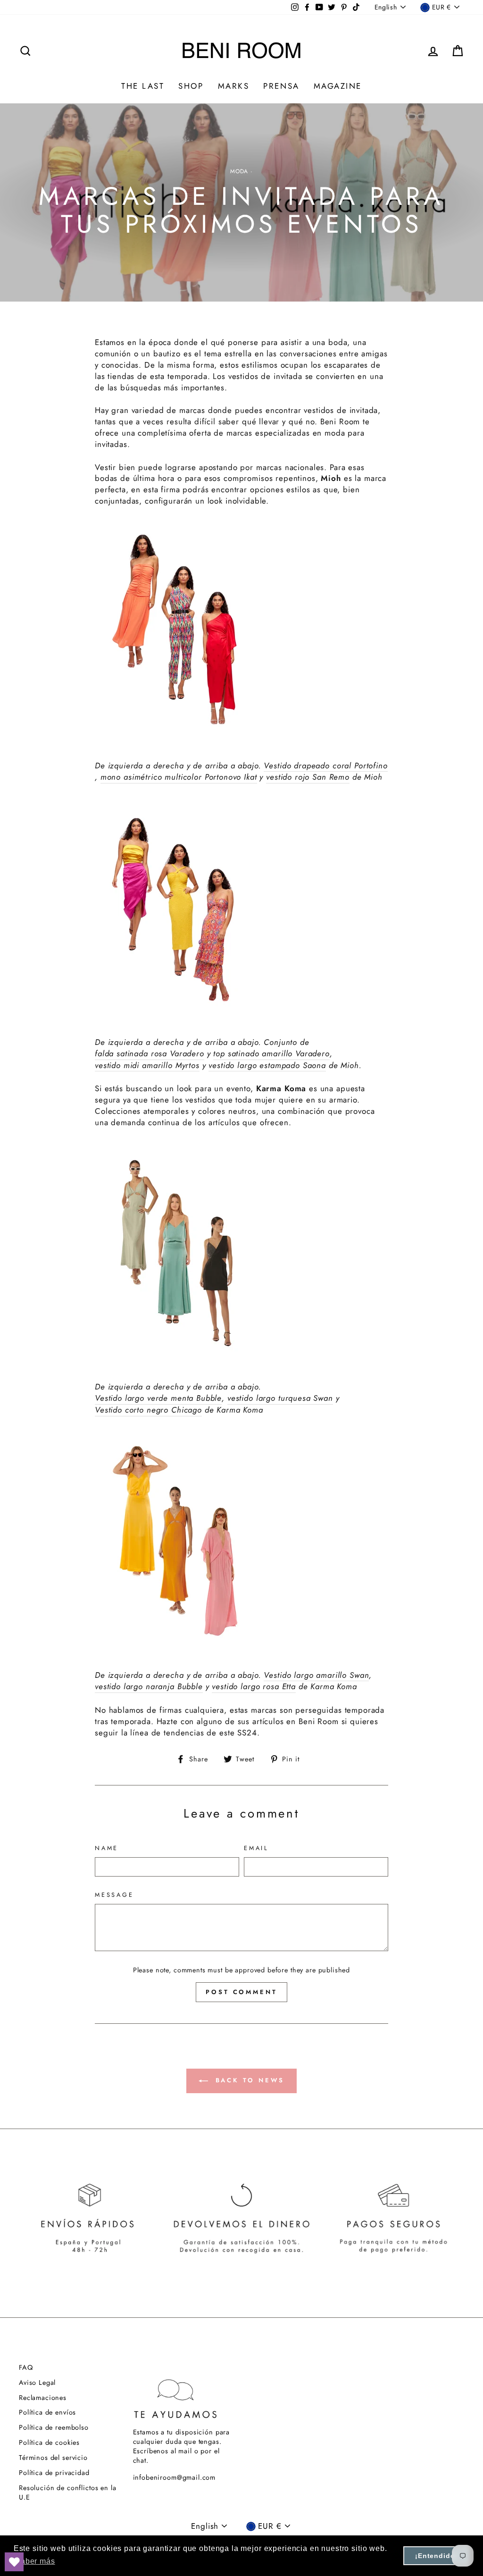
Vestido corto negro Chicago (148, 1410)
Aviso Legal (37, 2382)
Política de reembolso (54, 2427)
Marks (234, 86)
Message (114, 1895)
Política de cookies (49, 2442)
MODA (239, 171)
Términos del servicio (53, 2458)
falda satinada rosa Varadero (150, 1054)
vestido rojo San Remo (308, 777)
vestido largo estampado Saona (267, 1065)
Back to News (248, 2080)
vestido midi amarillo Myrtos (147, 1065)
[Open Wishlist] (14, 2562)
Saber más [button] (35, 2561)
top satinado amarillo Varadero (271, 1054)
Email (256, 1848)
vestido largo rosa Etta (254, 1687)
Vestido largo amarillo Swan (316, 1675)
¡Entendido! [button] (436, 2556)
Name (107, 1848)
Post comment (241, 1992)
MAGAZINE (338, 86)
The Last (143, 86)
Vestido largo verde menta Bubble (158, 1398)
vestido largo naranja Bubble (149, 1687)
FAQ (26, 2367)
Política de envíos (47, 2412)
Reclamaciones (43, 2398)
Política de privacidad (54, 2473)
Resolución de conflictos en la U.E (68, 2492)
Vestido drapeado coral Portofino (325, 766)
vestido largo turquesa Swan (280, 1398)
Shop (191, 86)
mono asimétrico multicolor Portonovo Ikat (179, 777)
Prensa (281, 86)
